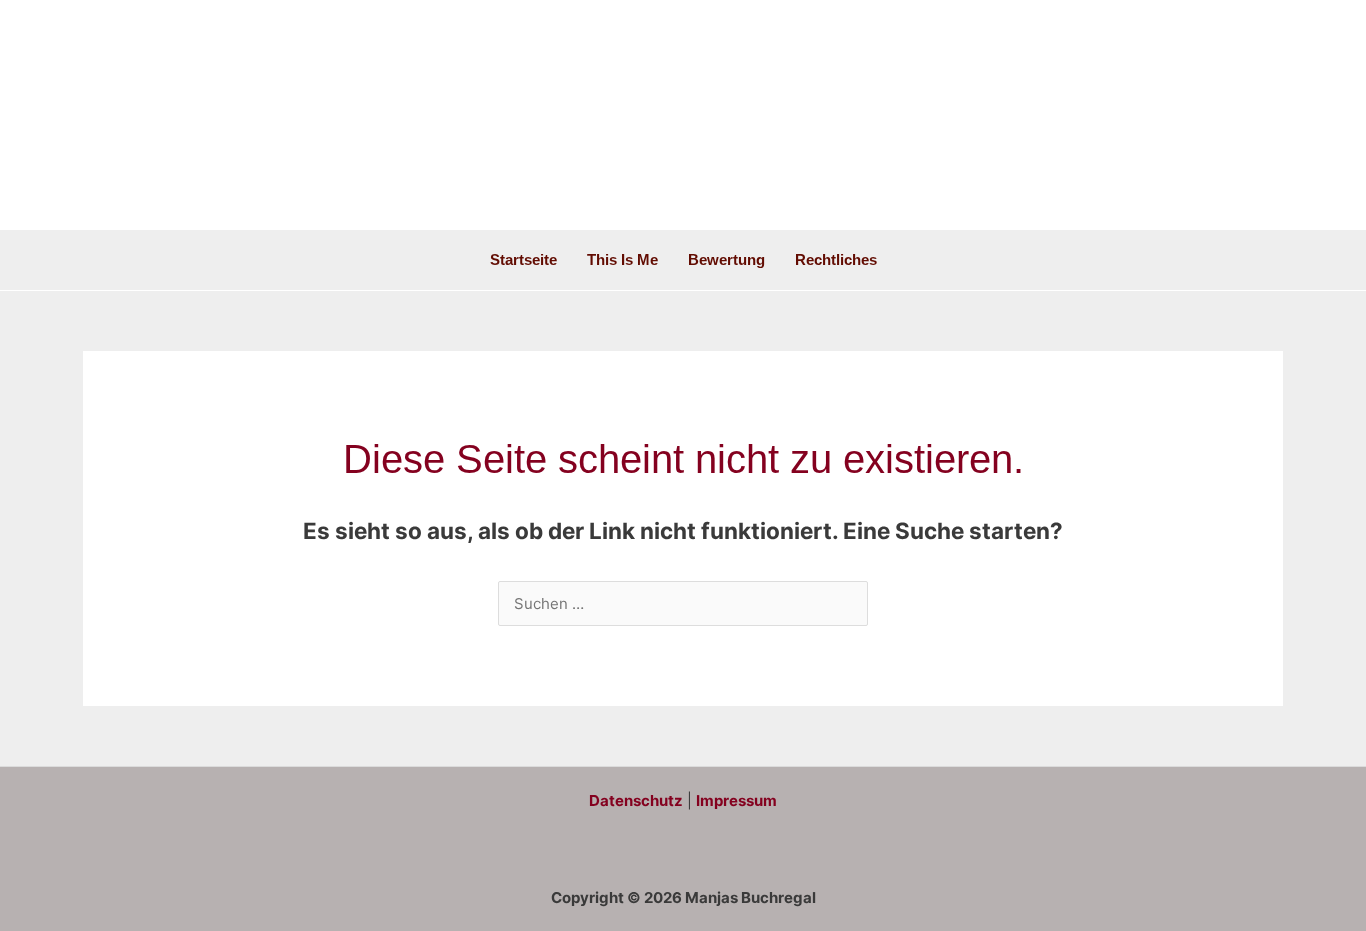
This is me (622, 259)
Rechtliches (836, 259)
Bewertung (726, 259)
